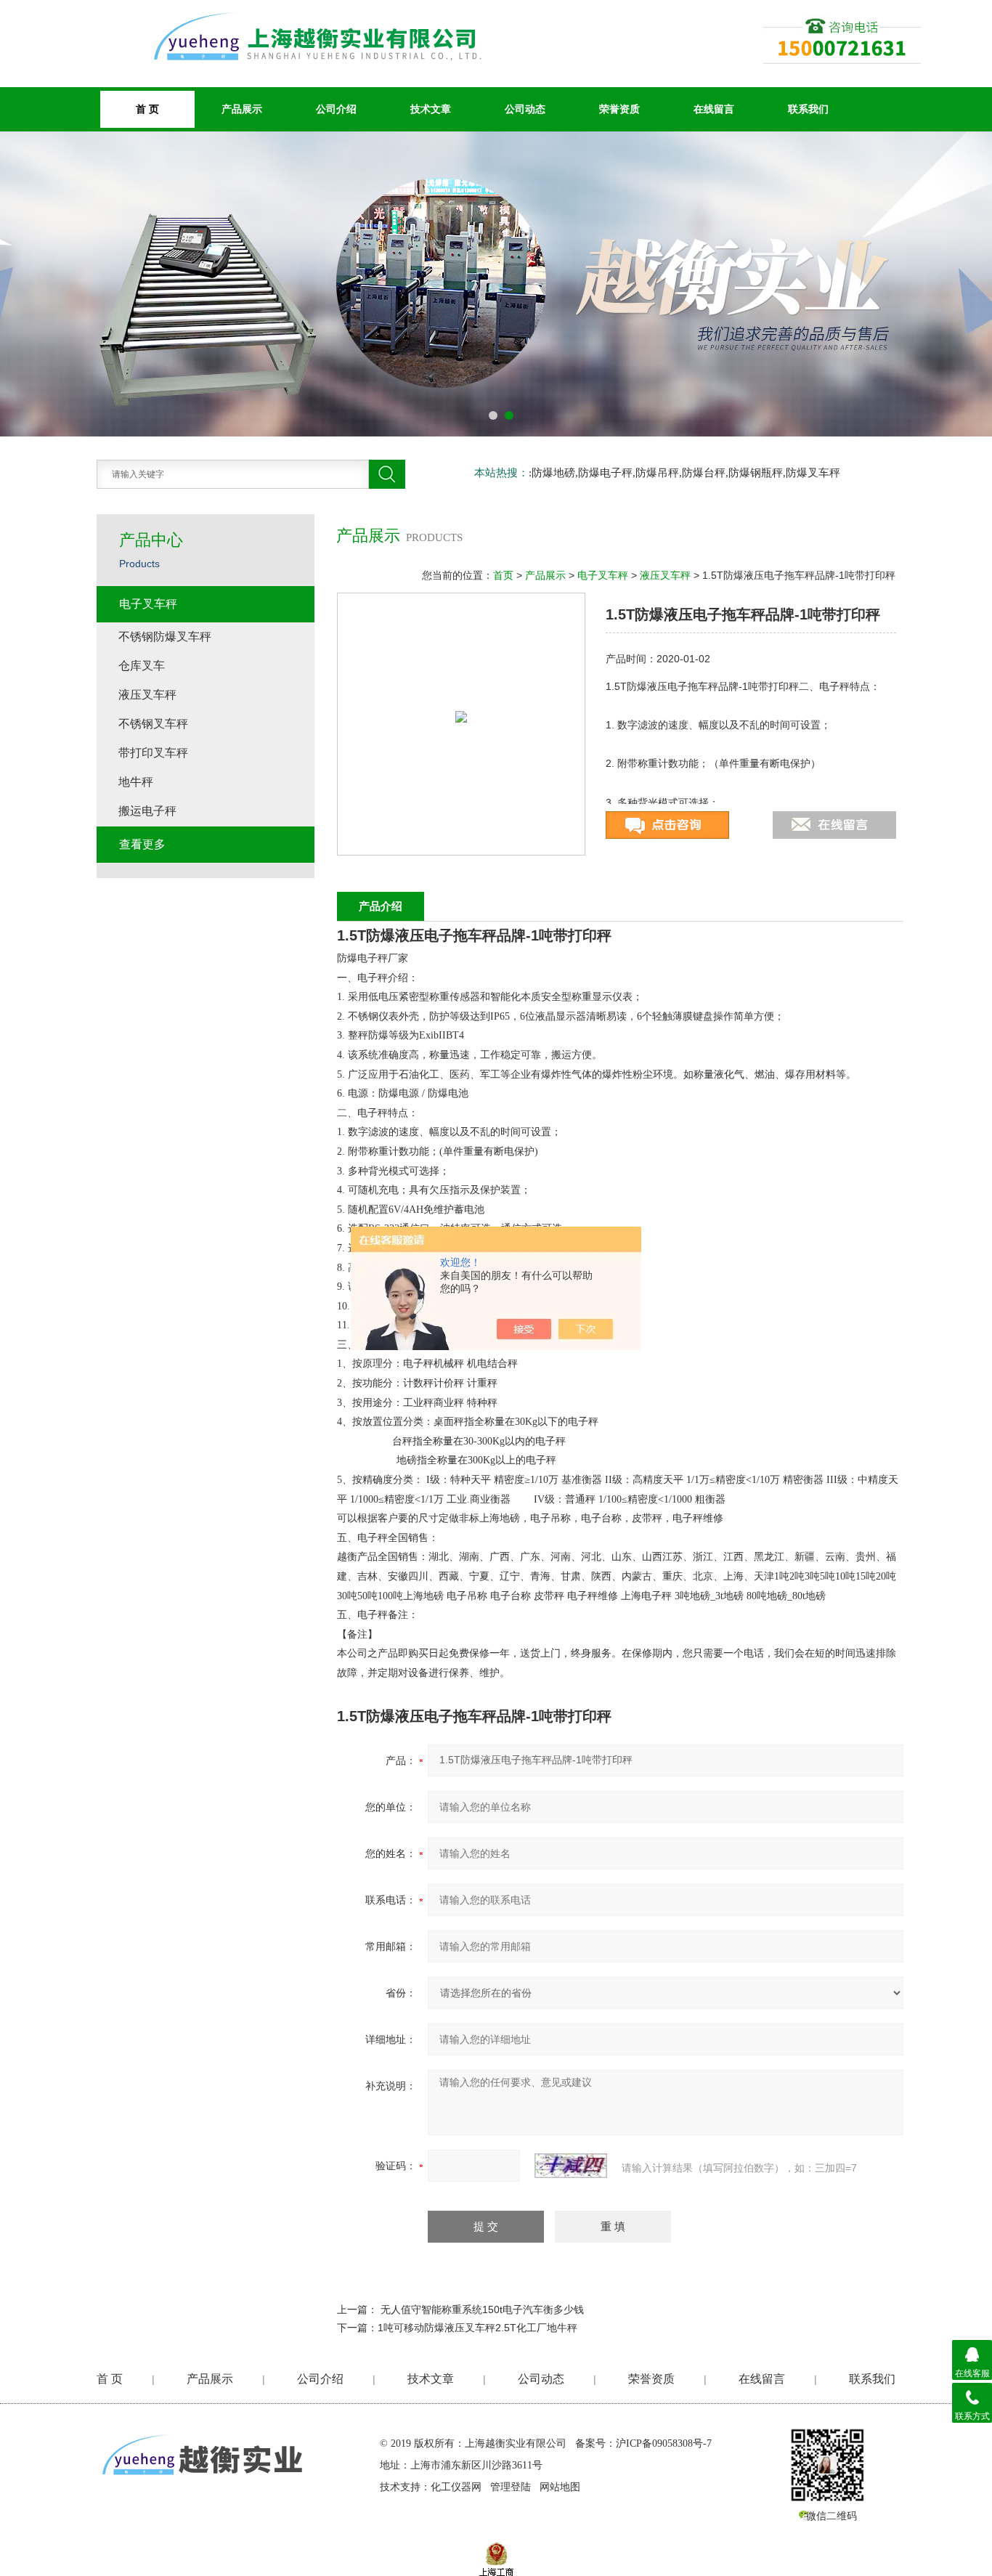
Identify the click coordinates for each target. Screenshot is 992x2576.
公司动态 (525, 109)
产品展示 (242, 109)
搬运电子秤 (147, 811)
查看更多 (142, 844)
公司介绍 (336, 109)
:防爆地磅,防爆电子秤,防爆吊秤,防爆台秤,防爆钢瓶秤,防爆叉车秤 (684, 473)
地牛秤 (136, 782)
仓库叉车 (142, 666)
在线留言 (714, 109)
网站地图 (560, 2487)
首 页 (110, 2379)
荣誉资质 (619, 109)
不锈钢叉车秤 (153, 724)
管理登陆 (511, 2487)
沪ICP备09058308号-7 (664, 2443)
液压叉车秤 (665, 575)
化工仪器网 (456, 2487)
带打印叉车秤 (153, 753)
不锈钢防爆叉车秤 (165, 637)
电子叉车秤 (603, 575)
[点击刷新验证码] (571, 2166)
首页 (503, 575)
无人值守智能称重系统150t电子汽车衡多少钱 (482, 2309)
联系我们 (808, 109)
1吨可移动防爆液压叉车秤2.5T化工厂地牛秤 (477, 2328)
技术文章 (431, 109)
